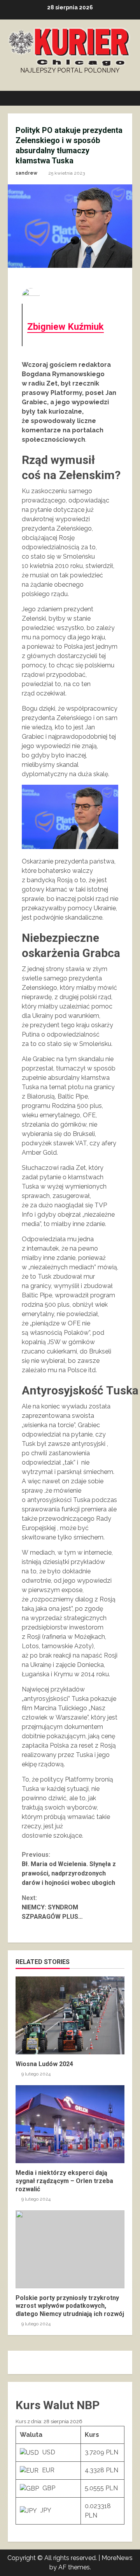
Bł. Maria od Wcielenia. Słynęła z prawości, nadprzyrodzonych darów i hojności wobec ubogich (69, 1869)
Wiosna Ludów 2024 (70, 2015)
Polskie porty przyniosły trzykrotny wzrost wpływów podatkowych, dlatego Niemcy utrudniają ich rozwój (70, 2249)
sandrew (26, 173)
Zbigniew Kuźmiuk (66, 327)
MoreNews (117, 2558)
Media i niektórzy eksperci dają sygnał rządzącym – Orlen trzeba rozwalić (70, 2124)
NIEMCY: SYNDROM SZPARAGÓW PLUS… (52, 1907)
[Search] (123, 98)
